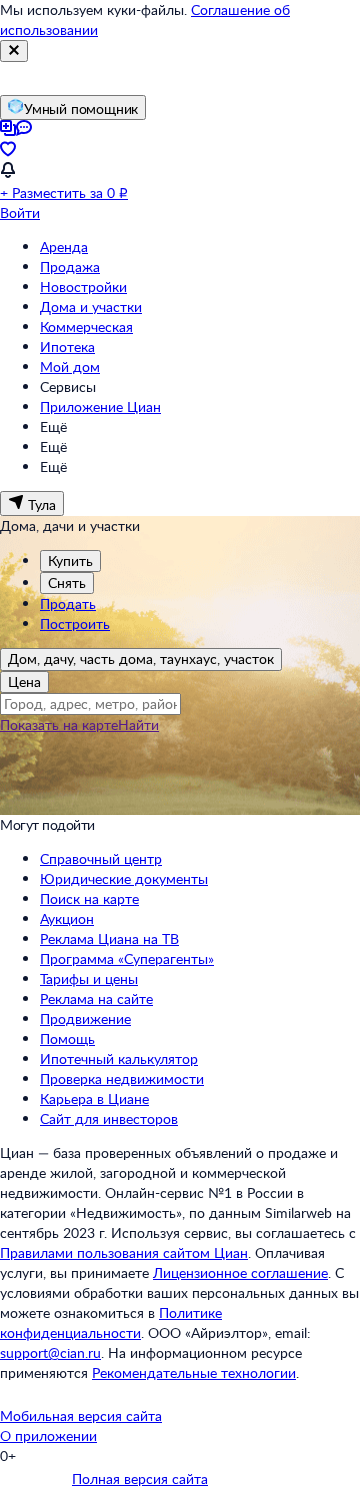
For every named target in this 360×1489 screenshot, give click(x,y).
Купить (70, 560)
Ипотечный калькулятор (119, 1058)
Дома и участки (91, 306)
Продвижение (85, 1018)
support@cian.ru (50, 1352)
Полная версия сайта (140, 1478)
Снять (67, 582)
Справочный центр (101, 858)
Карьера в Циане (94, 1098)
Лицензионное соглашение (240, 1272)
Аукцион (67, 918)
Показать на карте (59, 724)
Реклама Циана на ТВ (109, 938)
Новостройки (83, 286)
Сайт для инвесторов (109, 1118)
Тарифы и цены (89, 978)
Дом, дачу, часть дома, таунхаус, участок (141, 658)
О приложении (48, 1435)
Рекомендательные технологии (194, 1372)
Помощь (67, 1038)
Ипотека (67, 346)
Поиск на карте (89, 898)
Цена (24, 681)
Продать (68, 603)
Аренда (64, 246)
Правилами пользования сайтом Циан (124, 1252)
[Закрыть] (14, 51)
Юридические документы (124, 878)
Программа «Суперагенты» (127, 958)
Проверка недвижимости (122, 1078)
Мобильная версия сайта (81, 1415)
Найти (138, 724)
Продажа (70, 266)
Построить (75, 623)
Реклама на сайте (96, 998)
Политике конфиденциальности (111, 1322)
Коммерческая (86, 326)
